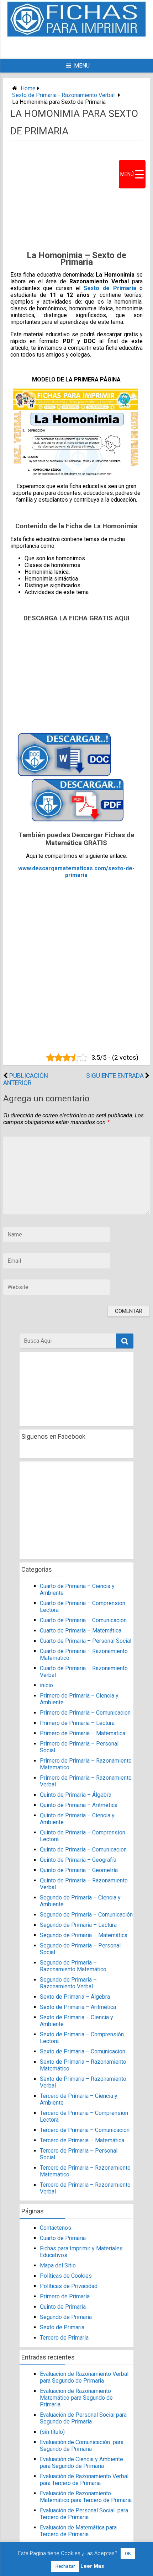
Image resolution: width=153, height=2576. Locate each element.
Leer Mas (92, 2566)
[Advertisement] (86, 47)
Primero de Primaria (65, 2296)
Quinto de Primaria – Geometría (79, 1870)
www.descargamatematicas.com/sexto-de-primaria (76, 872)
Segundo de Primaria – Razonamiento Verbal (68, 1983)
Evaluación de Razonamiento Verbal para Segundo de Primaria (84, 2377)
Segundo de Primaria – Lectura (78, 1925)
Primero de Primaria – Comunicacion (85, 1713)
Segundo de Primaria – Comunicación (86, 1915)
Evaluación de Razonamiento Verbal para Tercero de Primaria (84, 2480)
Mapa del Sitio (58, 2265)
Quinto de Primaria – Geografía (78, 1860)
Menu (82, 66)
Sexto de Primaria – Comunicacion (83, 2051)
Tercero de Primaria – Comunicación (85, 2130)
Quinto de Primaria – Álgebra (76, 1795)
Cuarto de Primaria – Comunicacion (83, 1620)
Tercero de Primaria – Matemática (82, 2140)
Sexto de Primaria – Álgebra (75, 1997)
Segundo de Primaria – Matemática (84, 1935)
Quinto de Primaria (63, 2307)
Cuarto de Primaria (63, 2238)
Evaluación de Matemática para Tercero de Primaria (78, 2531)
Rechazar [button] (65, 2566)
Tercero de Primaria (64, 2338)
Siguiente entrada (115, 1076)
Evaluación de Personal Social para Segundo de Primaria (83, 2418)
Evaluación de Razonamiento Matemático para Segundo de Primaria (76, 2398)
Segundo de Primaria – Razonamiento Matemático (73, 1966)
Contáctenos (56, 2228)
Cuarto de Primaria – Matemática (81, 1631)
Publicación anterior (26, 1079)
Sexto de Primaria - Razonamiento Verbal (63, 95)
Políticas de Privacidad (69, 2286)
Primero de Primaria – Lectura (77, 1723)
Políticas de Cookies (66, 2276)
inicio (46, 1685)
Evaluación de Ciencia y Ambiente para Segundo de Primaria (81, 2463)
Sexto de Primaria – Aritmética (78, 2007)
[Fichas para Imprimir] (76, 35)
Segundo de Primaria (66, 2317)
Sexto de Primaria (110, 288)
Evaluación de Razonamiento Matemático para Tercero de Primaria (86, 2497)
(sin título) (52, 2432)
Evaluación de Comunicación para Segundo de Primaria (82, 2446)
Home (28, 88)
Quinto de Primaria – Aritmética (79, 1805)
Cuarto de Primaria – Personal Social (86, 1641)
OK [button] (128, 2553)
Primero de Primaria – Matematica (83, 1733)
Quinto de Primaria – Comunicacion (83, 1850)
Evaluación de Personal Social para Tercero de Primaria (84, 2514)
